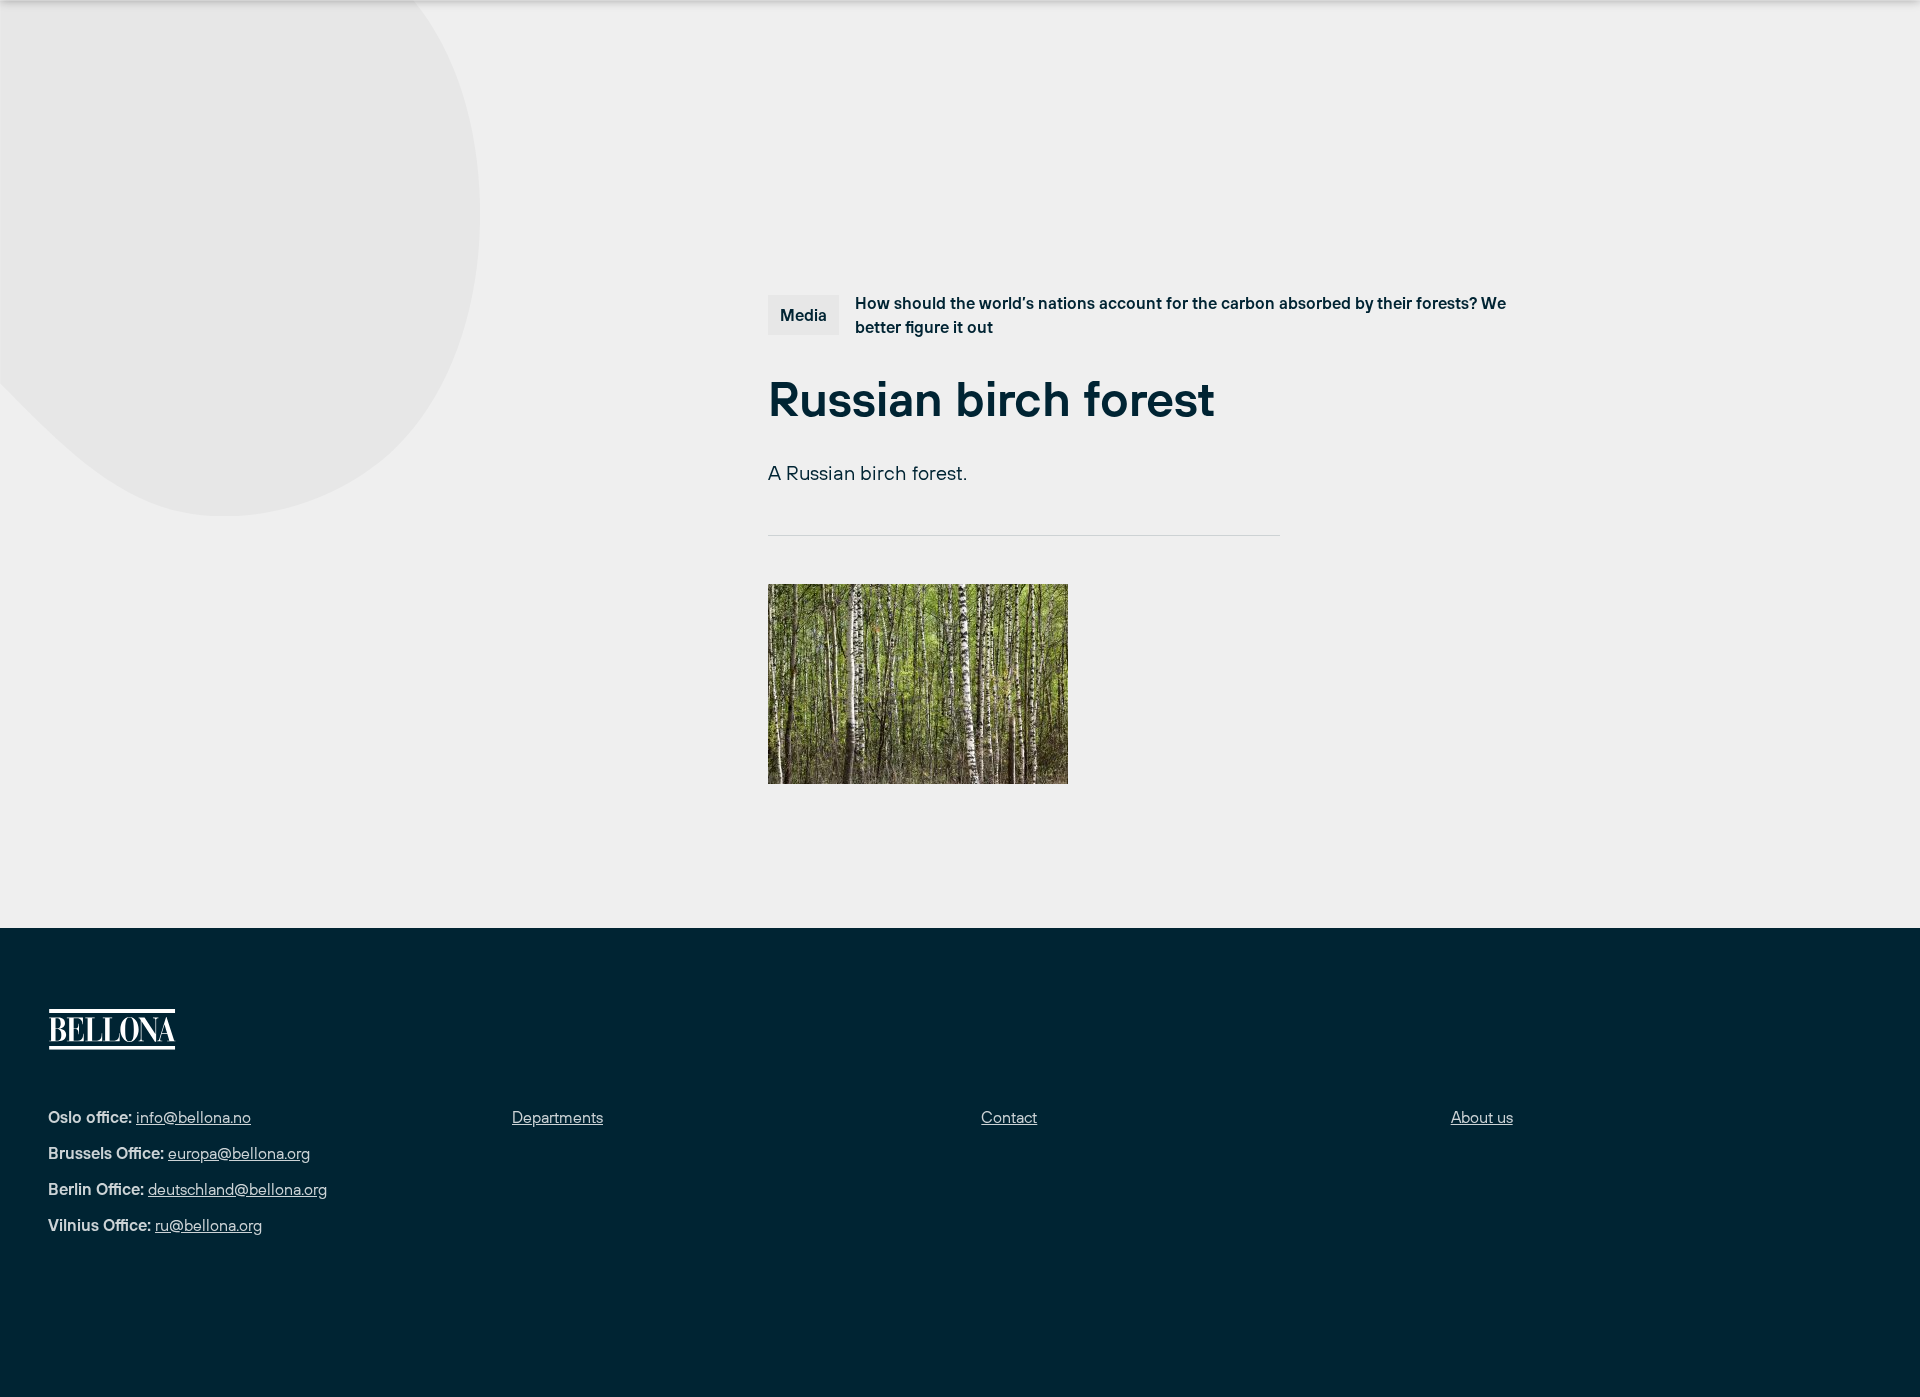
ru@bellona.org (208, 1225)
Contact (1009, 1117)
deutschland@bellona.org (237, 1189)
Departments (557, 1117)
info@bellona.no (193, 1117)
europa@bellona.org (239, 1153)
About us (1482, 1117)
